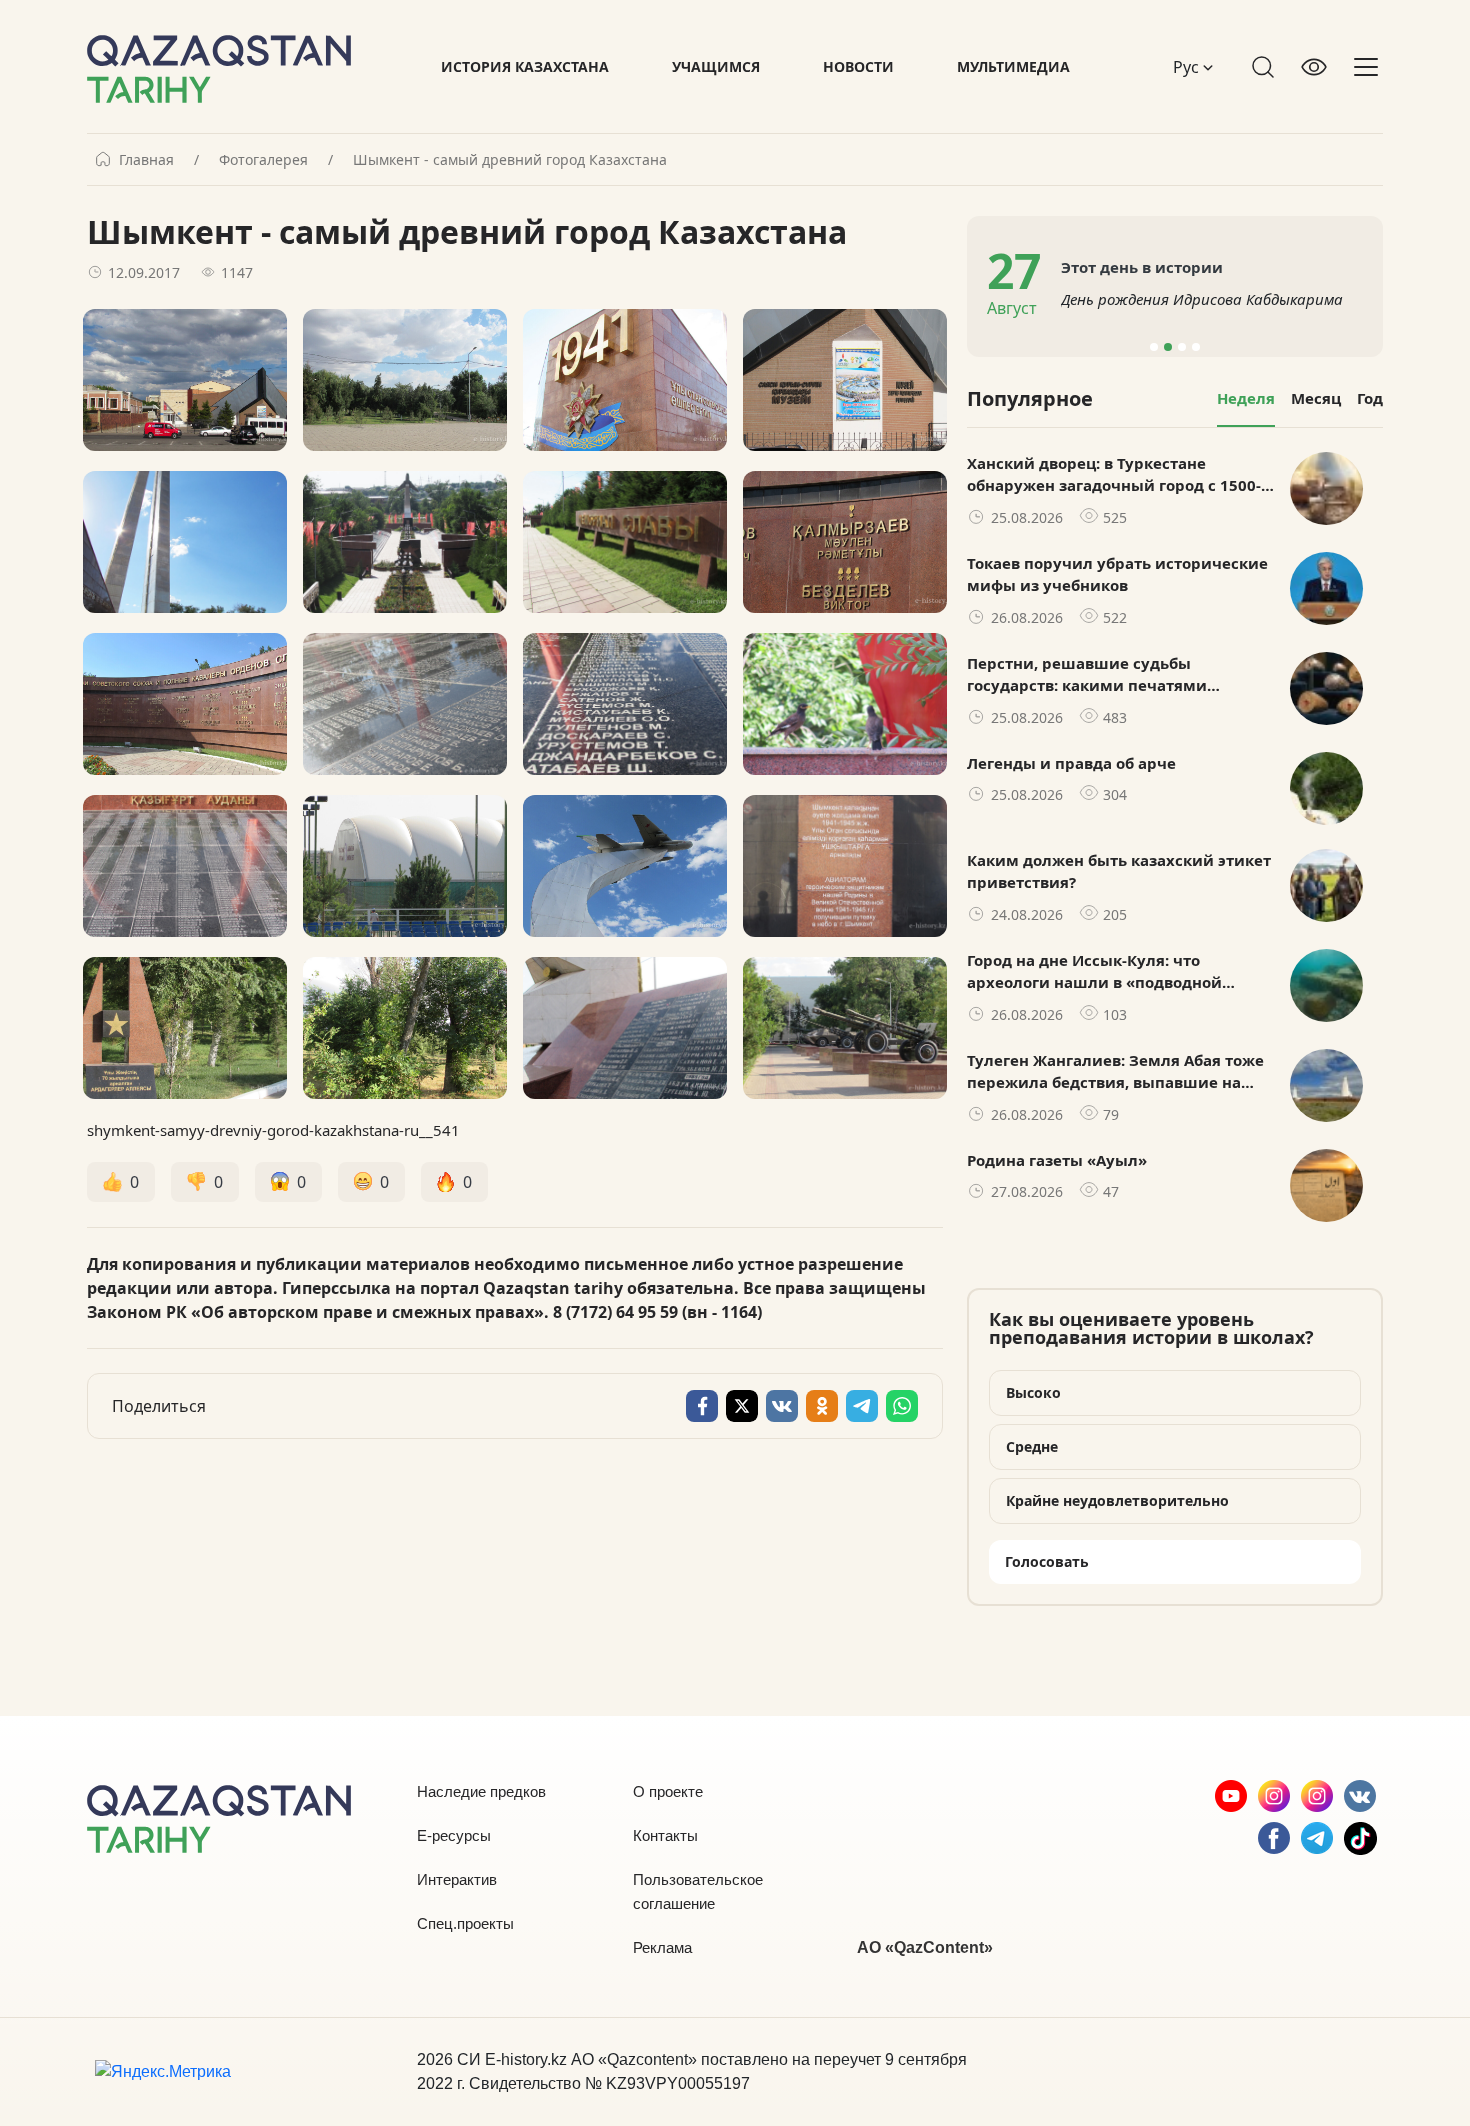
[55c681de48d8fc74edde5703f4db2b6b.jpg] (845, 380)
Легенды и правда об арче (1071, 763)
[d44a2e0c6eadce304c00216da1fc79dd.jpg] (625, 542)
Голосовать (1047, 1561)
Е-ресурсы (454, 1835)
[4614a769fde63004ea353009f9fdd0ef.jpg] (185, 542)
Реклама (662, 1947)
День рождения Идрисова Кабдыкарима (1202, 299)
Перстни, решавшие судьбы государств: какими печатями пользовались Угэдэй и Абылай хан (1108, 675)
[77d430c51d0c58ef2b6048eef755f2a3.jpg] (405, 704)
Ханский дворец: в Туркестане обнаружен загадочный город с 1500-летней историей (1114, 475)
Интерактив (457, 1879)
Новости (858, 66)
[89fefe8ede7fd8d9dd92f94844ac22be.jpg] (405, 380)
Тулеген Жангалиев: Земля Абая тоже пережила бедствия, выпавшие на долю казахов (1115, 1072)
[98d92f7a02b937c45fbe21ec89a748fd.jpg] (845, 1028)
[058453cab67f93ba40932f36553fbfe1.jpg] (185, 1028)
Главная (146, 160)
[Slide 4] (1196, 347)
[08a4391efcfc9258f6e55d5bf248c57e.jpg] (185, 704)
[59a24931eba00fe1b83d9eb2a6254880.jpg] (405, 1028)
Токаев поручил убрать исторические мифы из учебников (1117, 574)
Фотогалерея (263, 160)
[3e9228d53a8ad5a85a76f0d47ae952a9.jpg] (625, 866)
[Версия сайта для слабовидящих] (1314, 67)
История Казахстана (525, 66)
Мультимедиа (1013, 66)
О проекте (668, 1791)
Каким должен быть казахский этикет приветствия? (1119, 871)
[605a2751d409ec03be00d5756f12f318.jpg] (185, 866)
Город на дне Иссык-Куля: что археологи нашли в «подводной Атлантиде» (1094, 972)
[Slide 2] (1168, 347)
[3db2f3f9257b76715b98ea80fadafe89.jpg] (845, 866)
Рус (1188, 67)
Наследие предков (481, 1791)
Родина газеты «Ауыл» (1057, 1160)
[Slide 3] (1182, 347)
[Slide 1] (1154, 347)
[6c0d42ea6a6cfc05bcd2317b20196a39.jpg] (185, 380)
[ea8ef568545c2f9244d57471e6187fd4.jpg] (625, 380)
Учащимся (716, 66)
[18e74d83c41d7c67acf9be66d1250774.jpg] (845, 542)
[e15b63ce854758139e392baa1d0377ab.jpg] (625, 1028)
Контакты (665, 1835)
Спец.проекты (465, 1923)
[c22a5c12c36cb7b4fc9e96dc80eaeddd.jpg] (405, 866)
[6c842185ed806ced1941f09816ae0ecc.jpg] (405, 542)
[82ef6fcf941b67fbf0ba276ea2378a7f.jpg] (845, 704)
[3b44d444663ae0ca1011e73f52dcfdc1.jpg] (625, 704)
